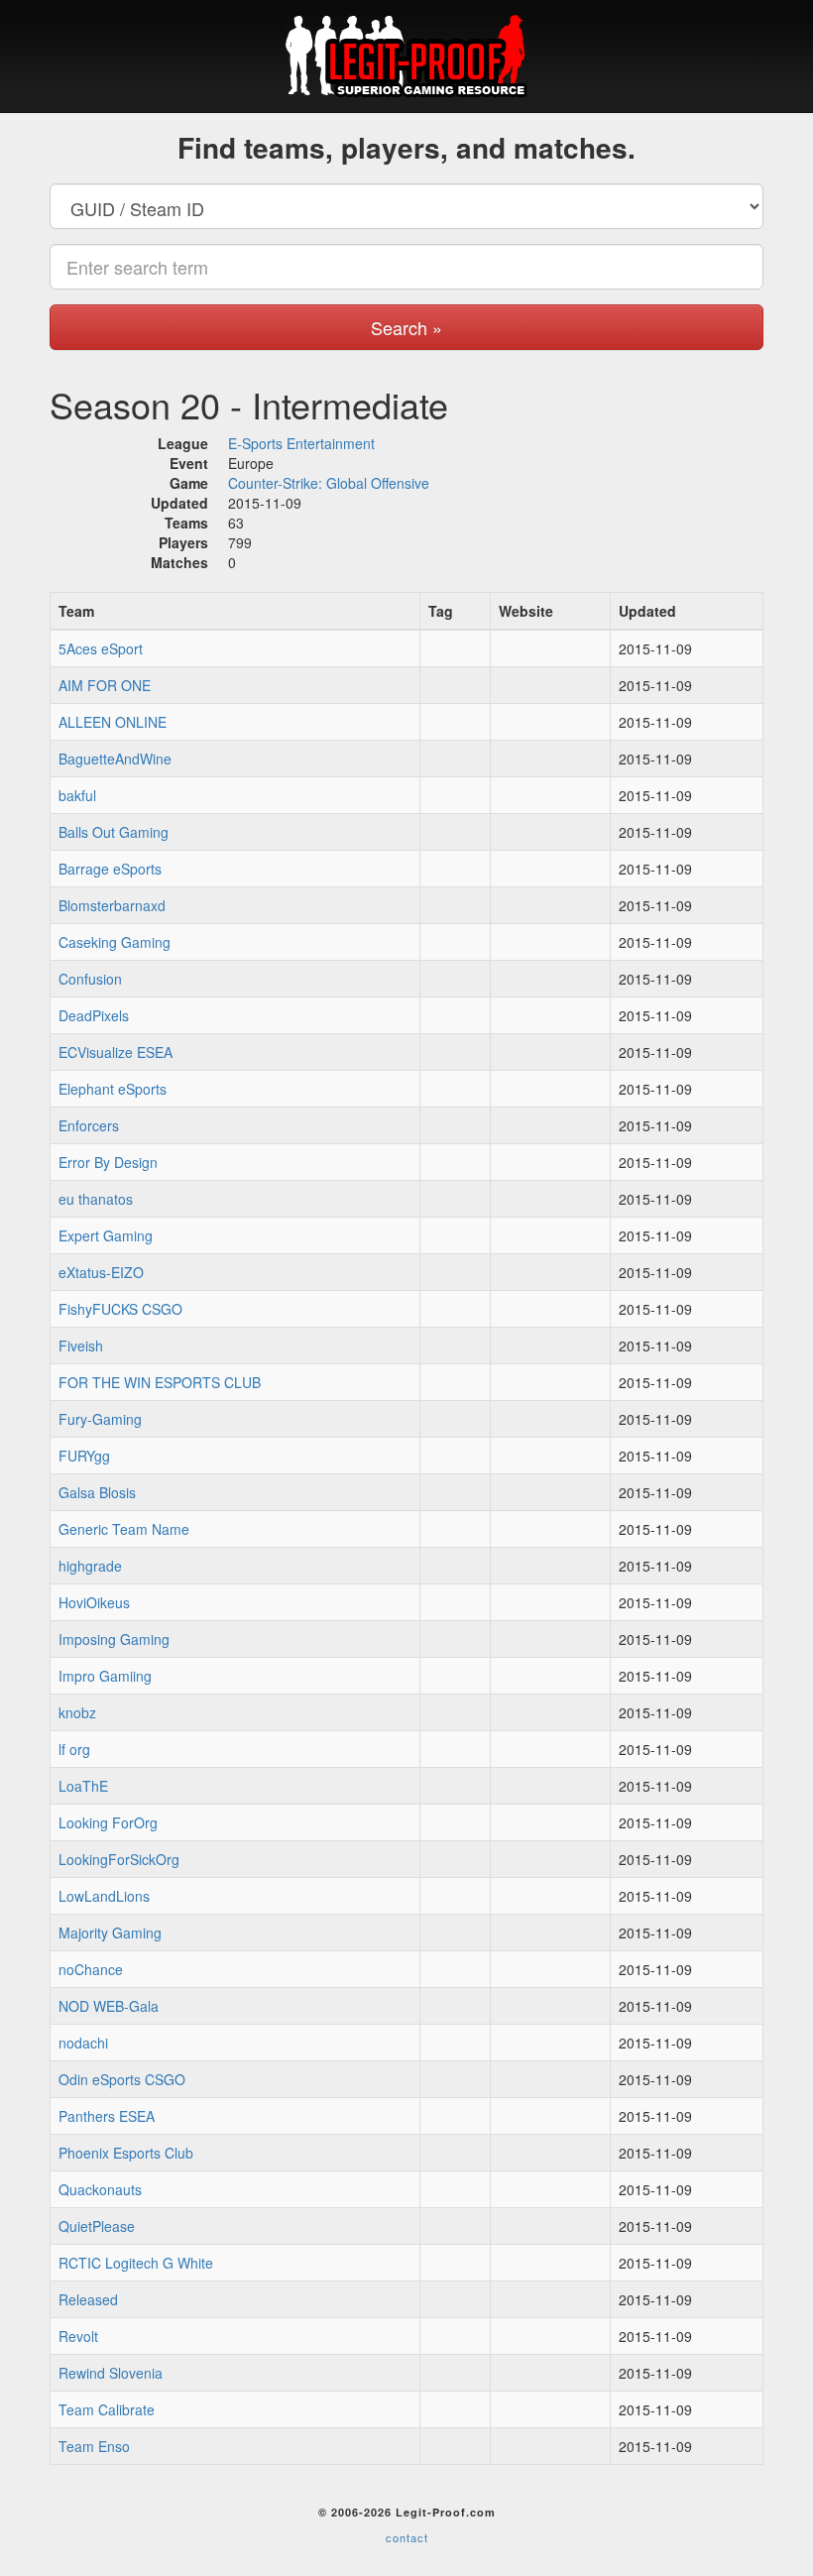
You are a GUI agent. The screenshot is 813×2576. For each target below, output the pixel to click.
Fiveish (81, 1346)
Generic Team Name (124, 1529)
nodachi (83, 2043)
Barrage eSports (110, 869)
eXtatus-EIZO (101, 1272)
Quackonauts (100, 2189)
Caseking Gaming (115, 942)
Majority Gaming (110, 1932)
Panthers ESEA (107, 2116)
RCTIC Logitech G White (136, 2263)
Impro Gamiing (105, 1676)
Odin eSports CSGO (122, 2079)
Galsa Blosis (97, 1492)
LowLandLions (104, 1896)
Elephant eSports (113, 1089)
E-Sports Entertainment (301, 443)
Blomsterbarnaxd (112, 905)
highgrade (90, 1566)
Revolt (78, 2336)
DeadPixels (94, 1015)
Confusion (90, 979)
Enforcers (89, 1125)
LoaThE (83, 1786)
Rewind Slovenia (111, 2373)
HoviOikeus (94, 1602)
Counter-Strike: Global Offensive (329, 483)
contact (407, 2537)
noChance (91, 1969)
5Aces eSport (101, 648)
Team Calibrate (107, 2409)
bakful (77, 795)
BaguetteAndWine (115, 759)
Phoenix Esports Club (126, 2153)
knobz (77, 1712)
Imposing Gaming (114, 1639)
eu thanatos (96, 1199)
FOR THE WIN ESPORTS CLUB (160, 1382)
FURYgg (84, 1456)
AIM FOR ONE (105, 685)
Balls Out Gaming (114, 832)
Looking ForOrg (108, 1822)
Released (88, 2299)
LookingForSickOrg (119, 1859)
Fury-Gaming (100, 1419)
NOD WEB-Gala (109, 2006)
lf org (74, 1749)
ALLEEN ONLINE (113, 722)
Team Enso (94, 2446)
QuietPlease (97, 2226)
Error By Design (108, 1162)
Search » (406, 327)
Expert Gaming (106, 1235)
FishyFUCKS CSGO (120, 1309)
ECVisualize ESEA (116, 1052)
